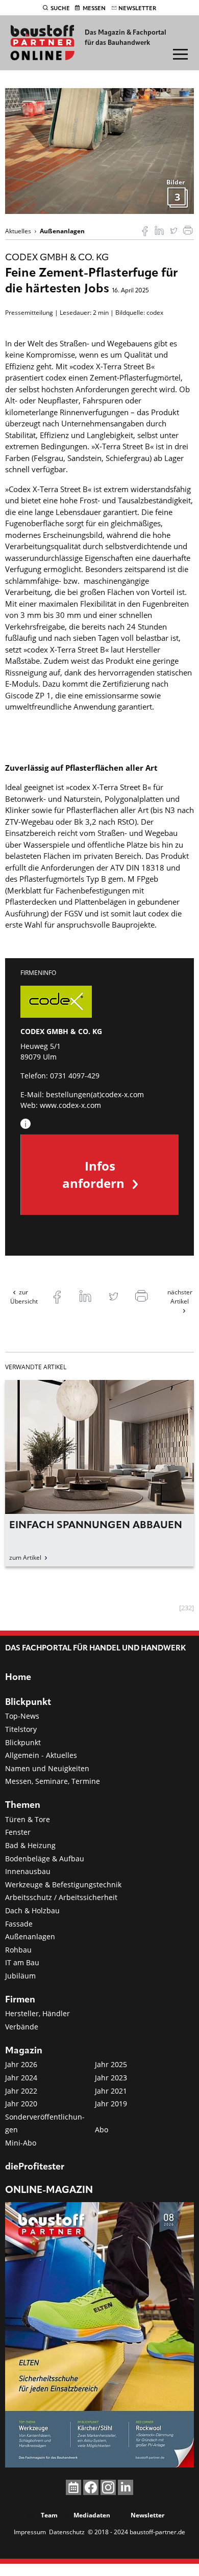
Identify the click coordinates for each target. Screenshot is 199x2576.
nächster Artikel (180, 1297)
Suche (60, 9)
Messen (94, 9)
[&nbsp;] (99, 150)
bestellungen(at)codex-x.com (95, 1094)
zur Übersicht (24, 1297)
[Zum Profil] (26, 1124)
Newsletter (137, 9)
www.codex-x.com (70, 1105)
